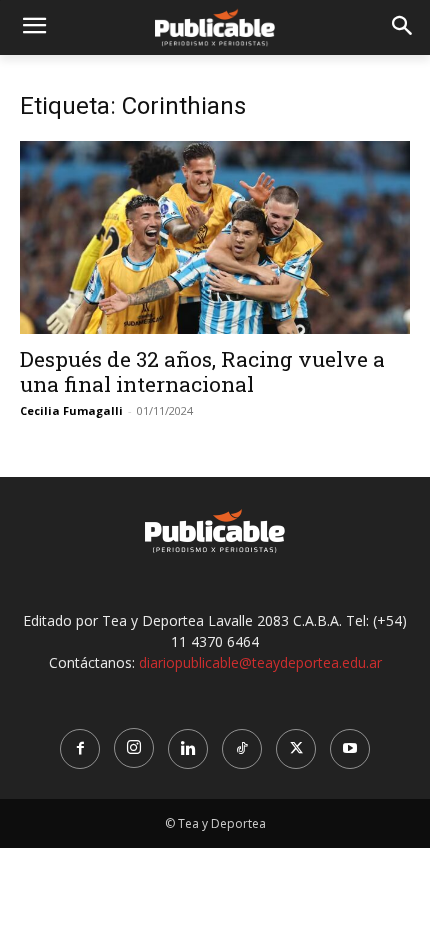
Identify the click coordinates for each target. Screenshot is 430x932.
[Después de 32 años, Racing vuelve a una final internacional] (215, 237)
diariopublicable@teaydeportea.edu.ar (260, 662)
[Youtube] (350, 749)
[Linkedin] (188, 749)
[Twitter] (296, 749)
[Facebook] (80, 749)
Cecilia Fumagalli (71, 410)
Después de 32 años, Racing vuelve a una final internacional (202, 371)
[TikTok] (242, 749)
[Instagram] (134, 748)
